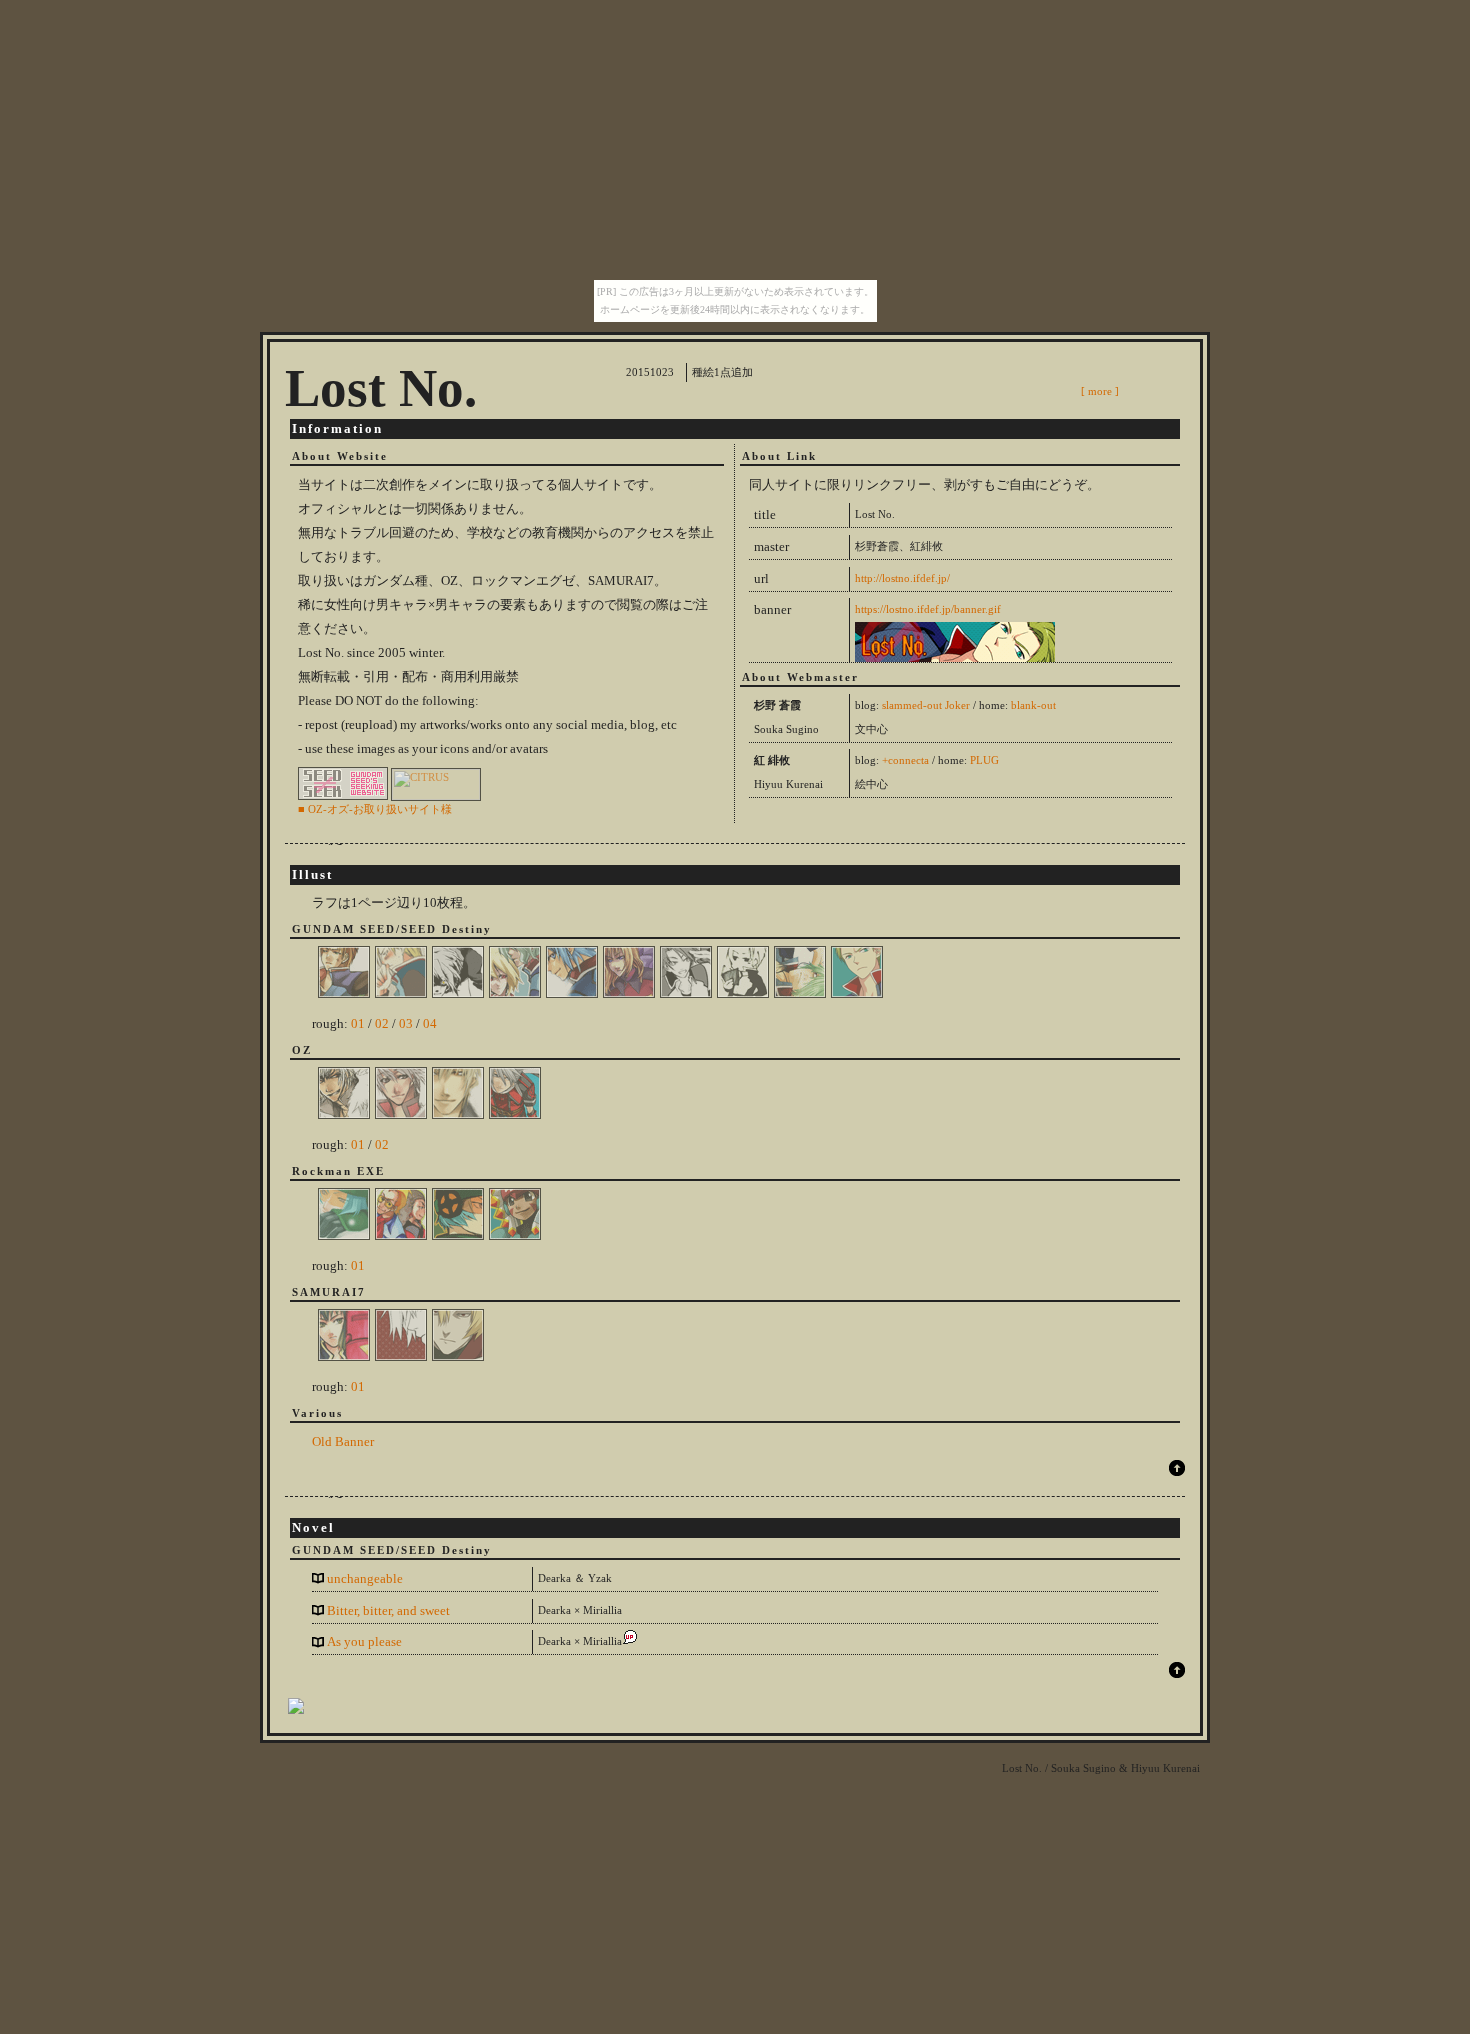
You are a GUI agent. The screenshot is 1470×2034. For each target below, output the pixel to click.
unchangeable (365, 1578)
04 (430, 1023)
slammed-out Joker (926, 705)
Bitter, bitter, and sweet (388, 1610)
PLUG (984, 760)
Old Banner (343, 1441)
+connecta (905, 760)
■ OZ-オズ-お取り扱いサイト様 (375, 809)
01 (358, 1023)
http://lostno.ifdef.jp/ (902, 578)
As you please (364, 1641)
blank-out (1033, 705)
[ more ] (1100, 391)
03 (406, 1023)
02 (382, 1023)
